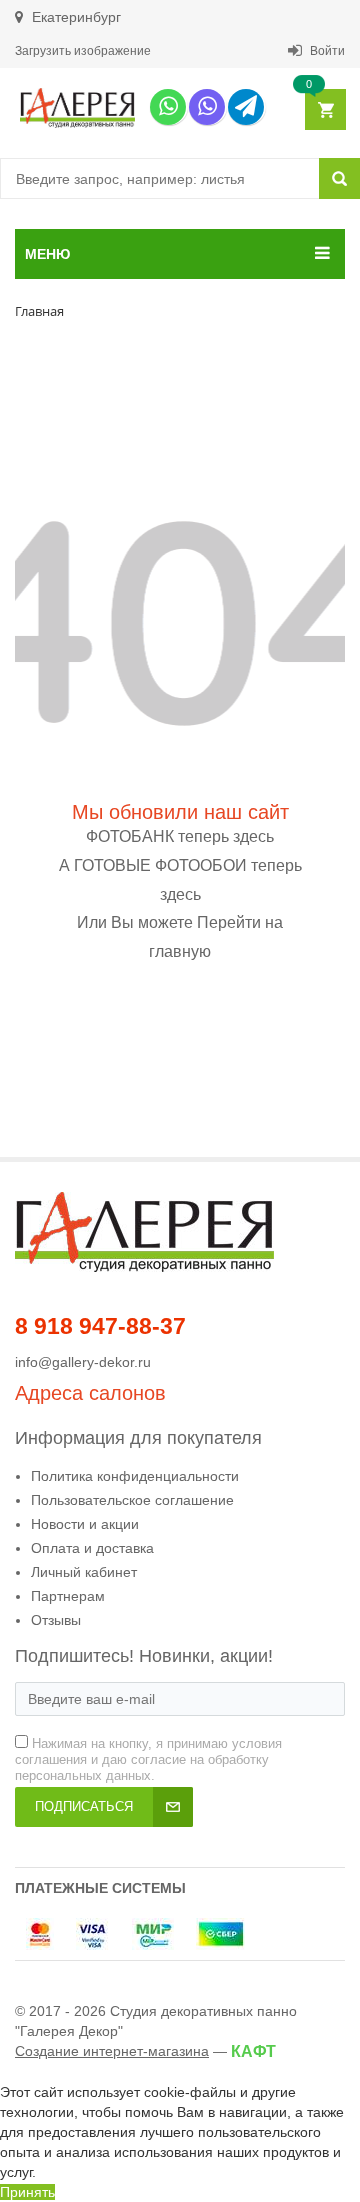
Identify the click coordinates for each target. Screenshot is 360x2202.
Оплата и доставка (92, 1548)
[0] (324, 110)
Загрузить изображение (83, 51)
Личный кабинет (84, 1572)
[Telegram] (246, 107)
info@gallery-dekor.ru (83, 1362)
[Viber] (207, 107)
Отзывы (56, 1620)
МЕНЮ (47, 254)
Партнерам (68, 1596)
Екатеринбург (74, 17)
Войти (326, 51)
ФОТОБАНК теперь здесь (180, 836)
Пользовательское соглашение (132, 1500)
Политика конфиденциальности (135, 1476)
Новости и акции (85, 1524)
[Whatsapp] (168, 107)
